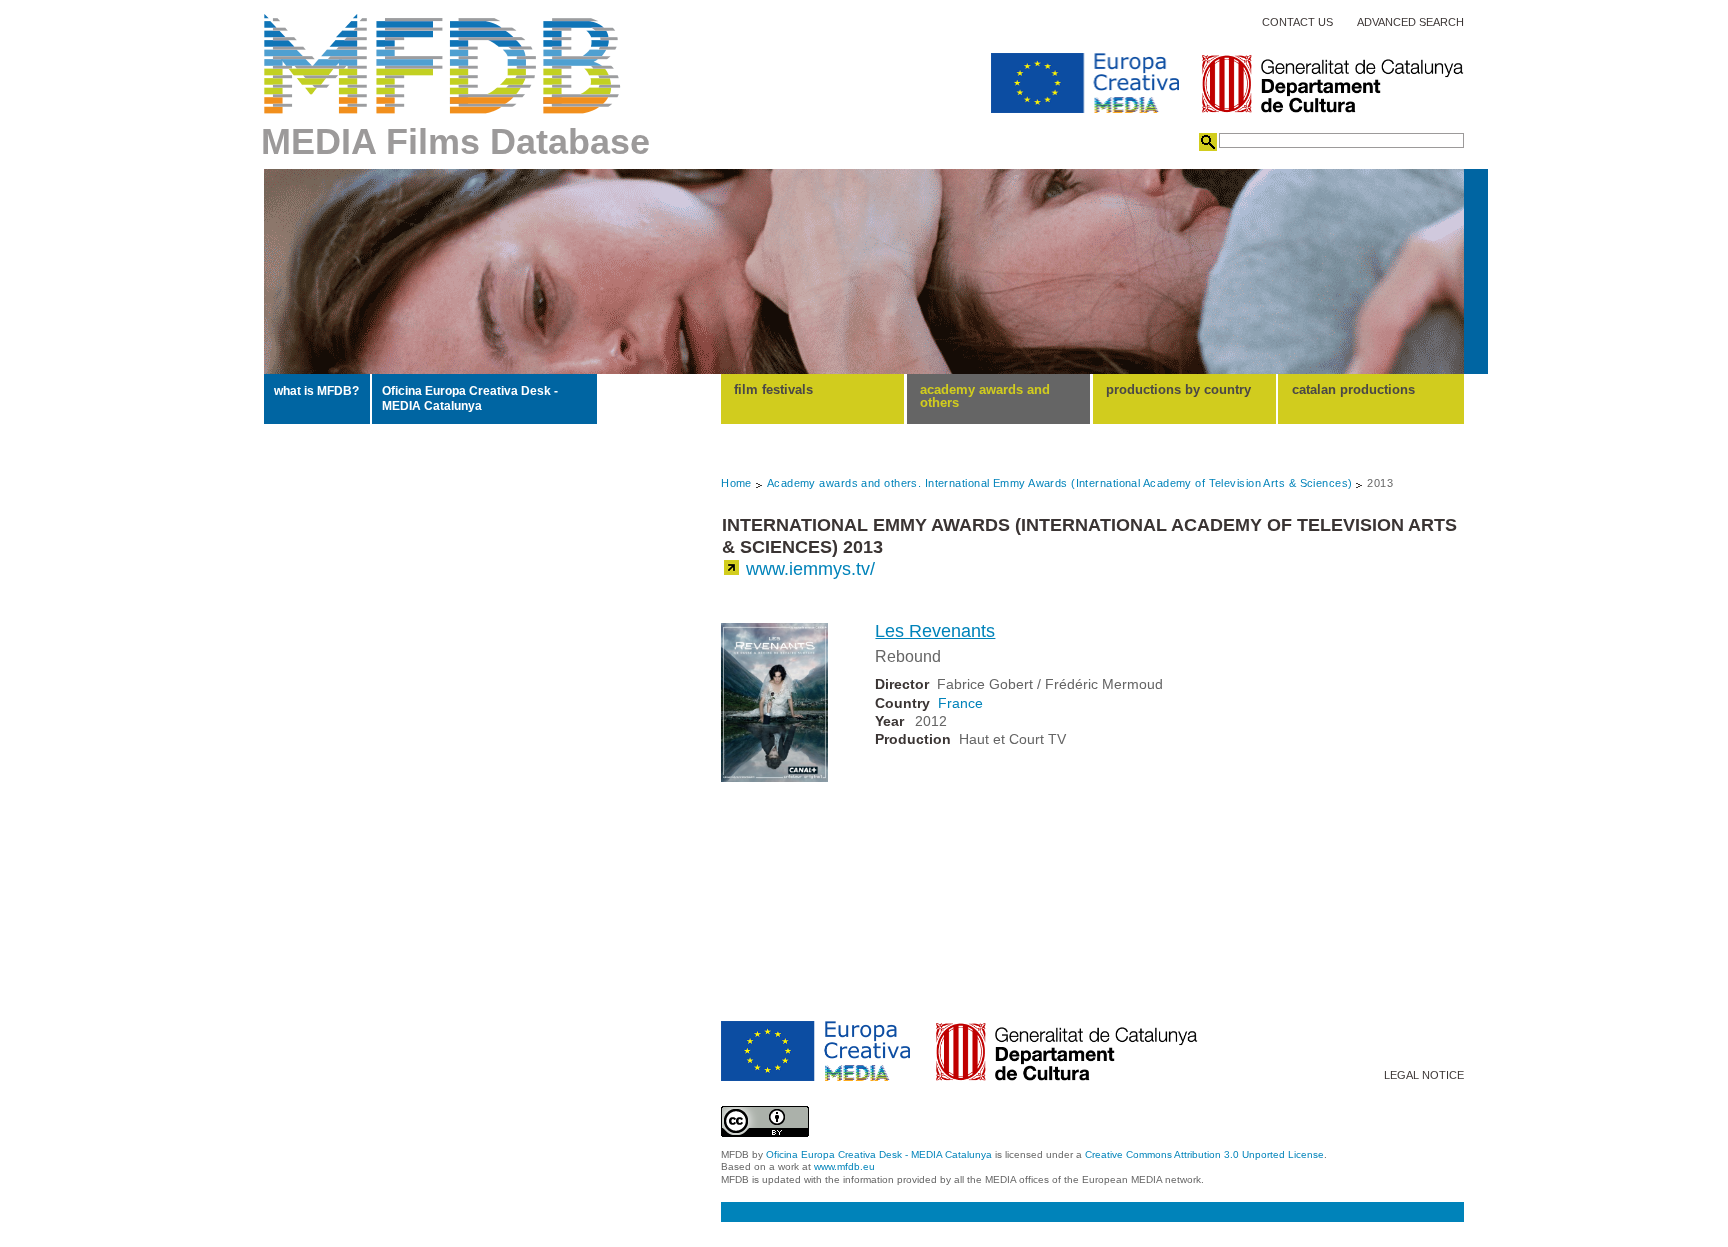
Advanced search (1410, 22)
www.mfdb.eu (844, 1166)
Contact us (1297, 22)
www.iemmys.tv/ (810, 569)
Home (736, 483)
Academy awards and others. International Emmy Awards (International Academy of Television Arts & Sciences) (1060, 483)
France (960, 703)
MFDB (442, 64)
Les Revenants (935, 631)
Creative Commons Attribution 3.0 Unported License (1204, 1154)
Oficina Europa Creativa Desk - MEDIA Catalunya (470, 398)
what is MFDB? (316, 391)
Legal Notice (1424, 1075)
